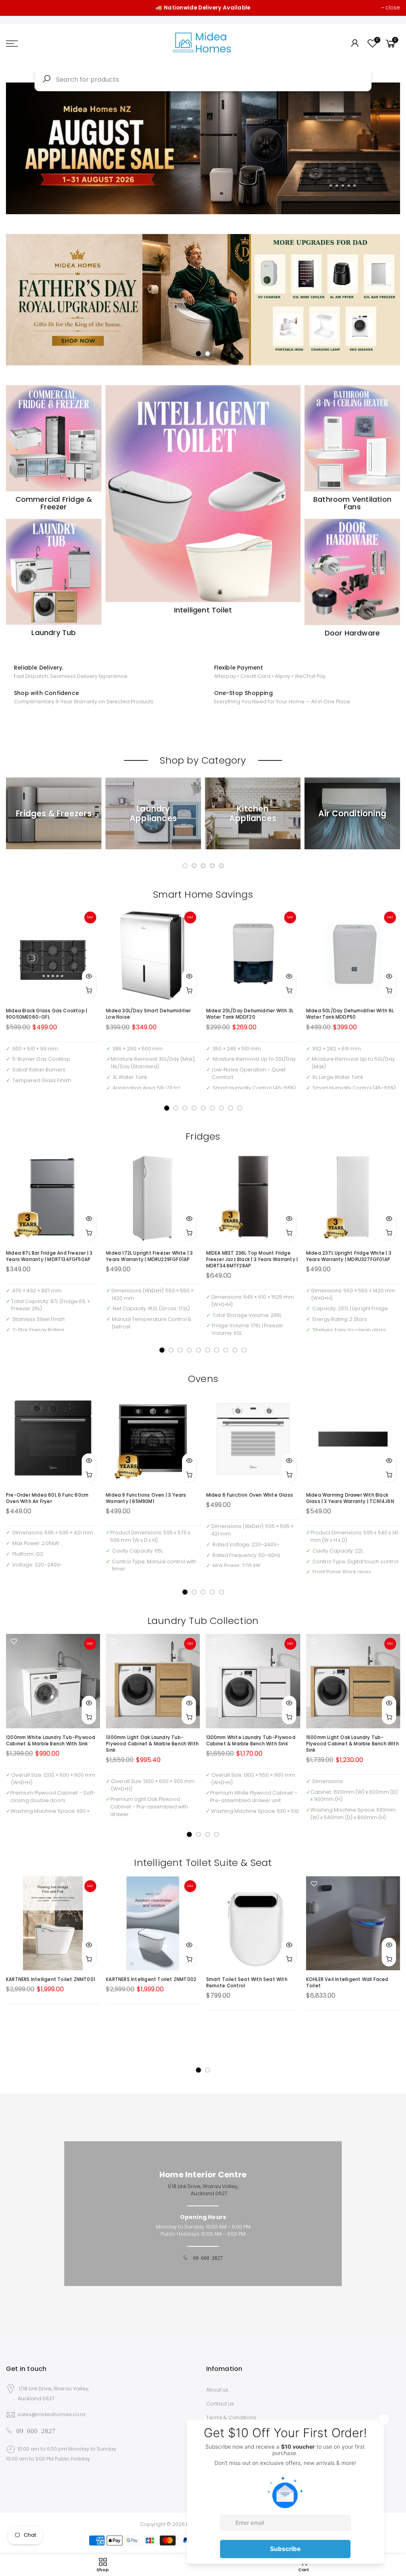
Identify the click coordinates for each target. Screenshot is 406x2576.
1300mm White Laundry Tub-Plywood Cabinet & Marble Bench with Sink (251, 1741)
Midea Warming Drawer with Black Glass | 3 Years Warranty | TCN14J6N (350, 1498)
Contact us (220, 2404)
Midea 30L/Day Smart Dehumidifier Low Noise (148, 1014)
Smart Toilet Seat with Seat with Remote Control (247, 1983)
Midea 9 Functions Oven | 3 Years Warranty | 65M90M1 (146, 1498)
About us (217, 2390)
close (393, 8)
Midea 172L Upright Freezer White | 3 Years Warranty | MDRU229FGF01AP (149, 1256)
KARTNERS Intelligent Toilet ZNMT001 (51, 1979)
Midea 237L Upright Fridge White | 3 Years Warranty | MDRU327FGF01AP (349, 1256)
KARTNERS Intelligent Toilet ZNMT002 (151, 1979)
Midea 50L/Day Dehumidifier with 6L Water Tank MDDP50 (350, 1014)
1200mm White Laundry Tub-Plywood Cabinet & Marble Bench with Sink (51, 1741)
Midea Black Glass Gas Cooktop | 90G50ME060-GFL (47, 1014)
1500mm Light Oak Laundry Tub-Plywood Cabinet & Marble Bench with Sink (352, 1744)
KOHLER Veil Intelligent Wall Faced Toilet (347, 1983)
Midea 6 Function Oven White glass (250, 1495)
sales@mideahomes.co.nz (52, 2414)
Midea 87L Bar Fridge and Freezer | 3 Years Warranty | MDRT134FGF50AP (49, 1256)
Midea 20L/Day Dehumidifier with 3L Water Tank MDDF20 (250, 1014)
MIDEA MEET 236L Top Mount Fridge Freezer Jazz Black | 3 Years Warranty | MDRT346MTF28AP (252, 1259)
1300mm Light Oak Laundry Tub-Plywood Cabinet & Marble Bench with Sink (152, 1744)
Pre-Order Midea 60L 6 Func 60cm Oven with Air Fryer (47, 1498)
